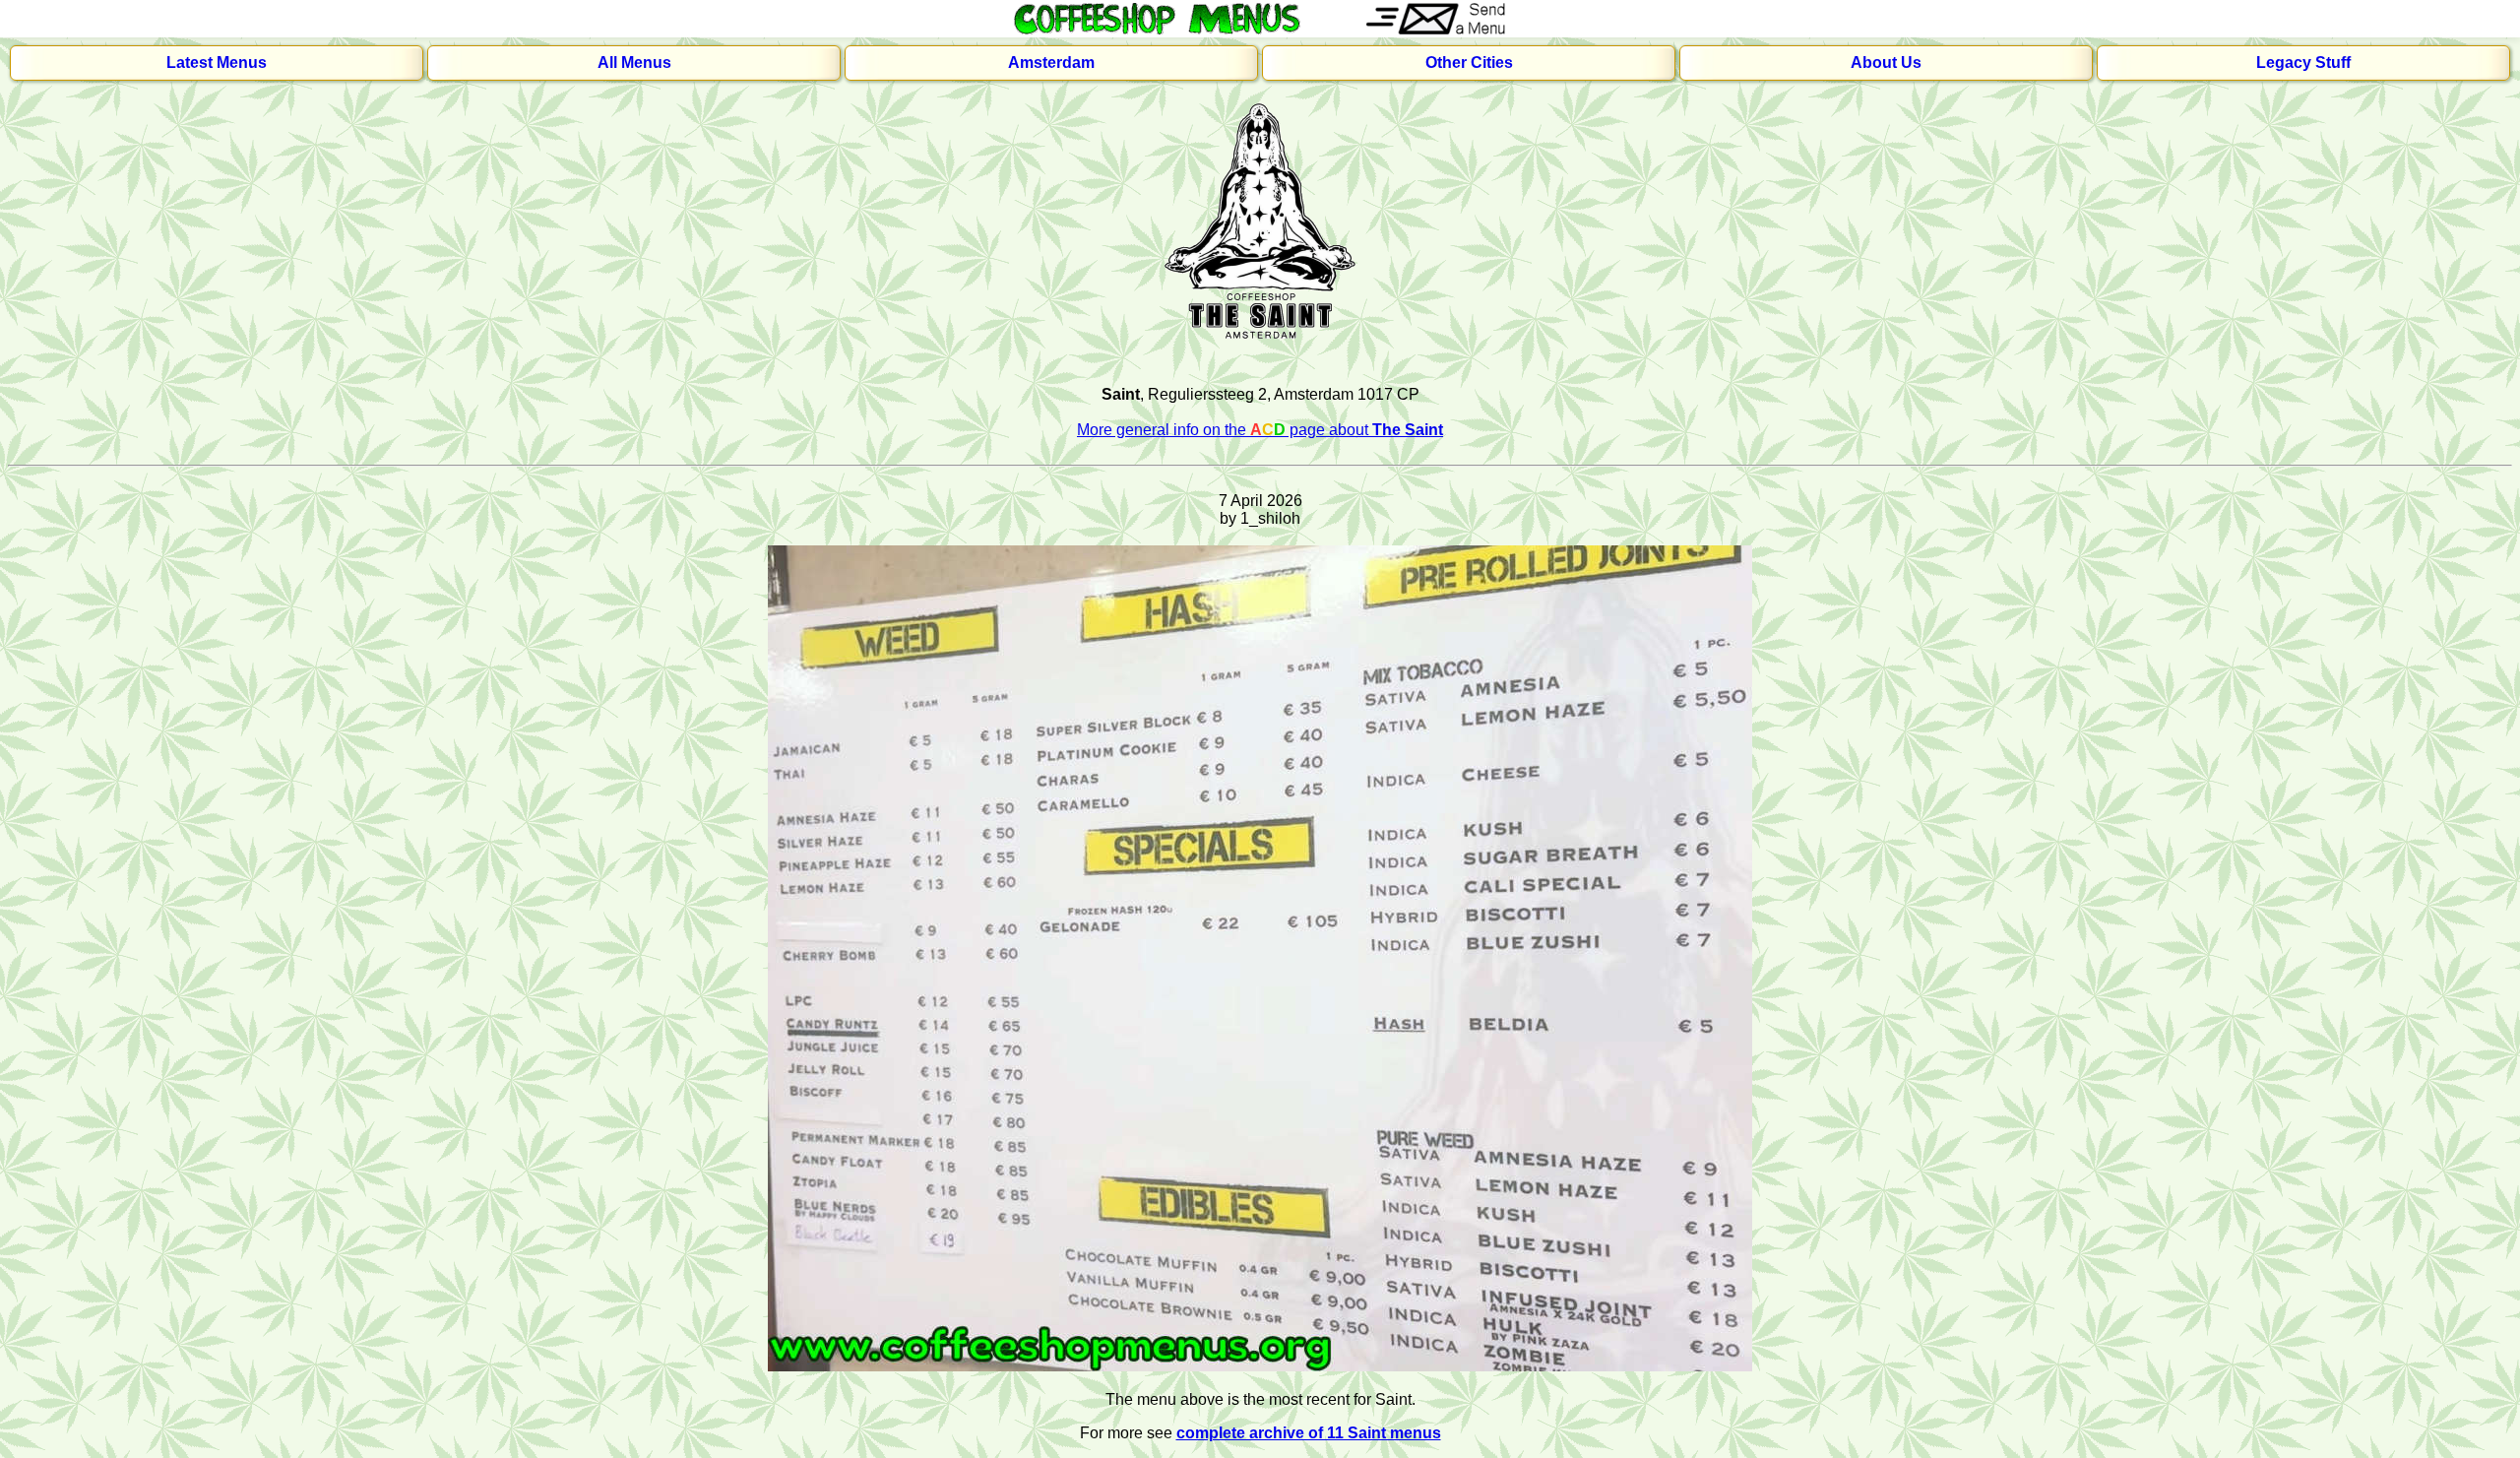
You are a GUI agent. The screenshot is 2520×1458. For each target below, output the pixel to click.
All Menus (634, 63)
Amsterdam (1051, 63)
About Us (1886, 63)
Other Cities (1469, 63)
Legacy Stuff (2303, 63)
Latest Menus (217, 63)
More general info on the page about (1260, 430)
